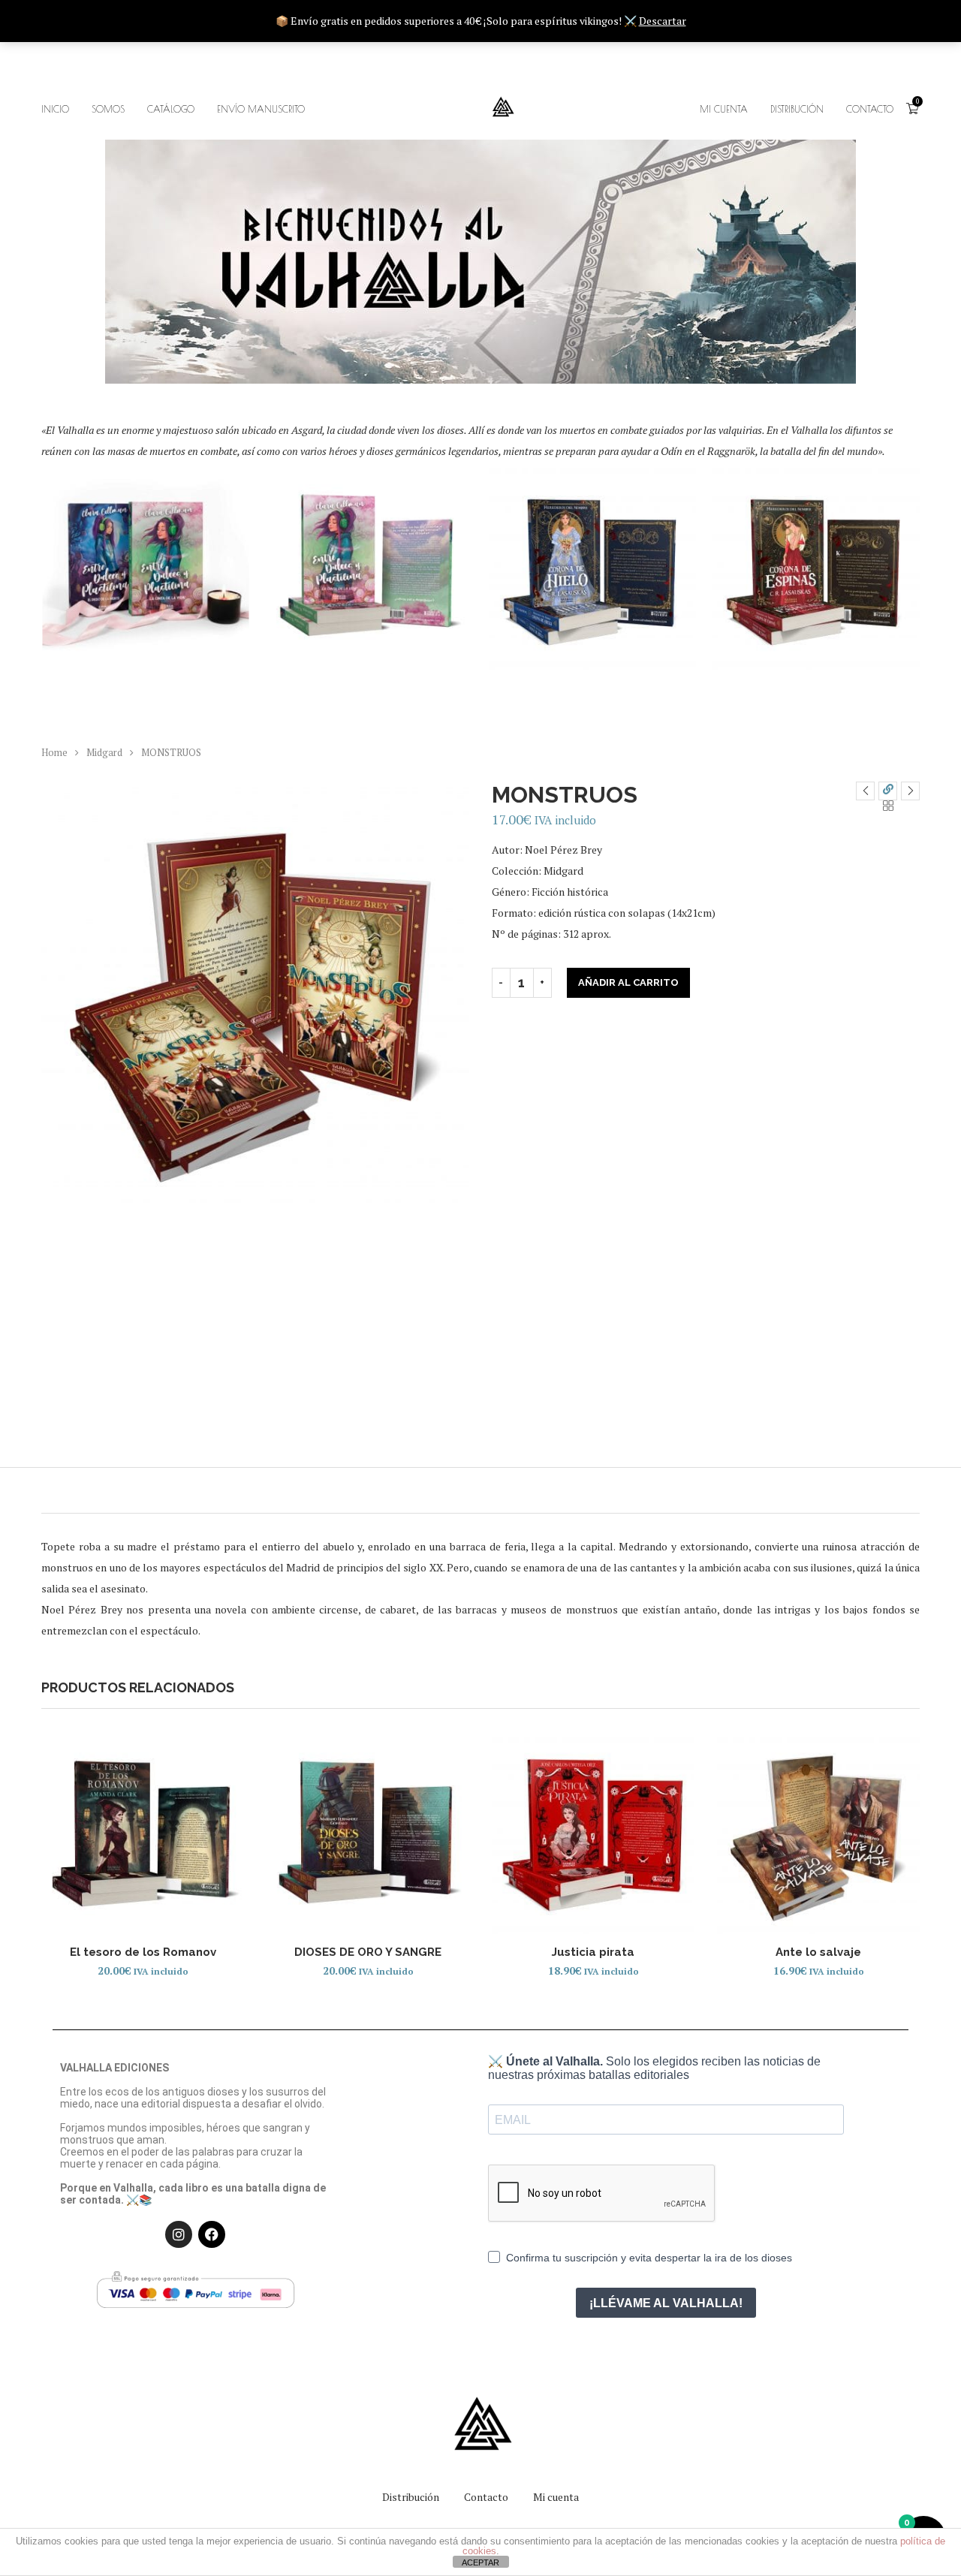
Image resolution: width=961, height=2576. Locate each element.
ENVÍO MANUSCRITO (261, 109)
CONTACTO (870, 109)
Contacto (486, 2497)
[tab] (480, 1490)
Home (54, 752)
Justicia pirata (593, 1952)
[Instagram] (179, 2234)
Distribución (797, 109)
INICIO (55, 109)
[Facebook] (212, 2234)
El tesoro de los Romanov (143, 1952)
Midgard (104, 752)
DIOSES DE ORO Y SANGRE (368, 1952)
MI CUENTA (724, 109)
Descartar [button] (663, 21)
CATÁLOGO (171, 109)
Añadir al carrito (628, 982)
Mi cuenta (556, 2497)
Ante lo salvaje (818, 1952)
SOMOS (108, 109)
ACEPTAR (480, 2562)
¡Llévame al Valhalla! (666, 2303)
